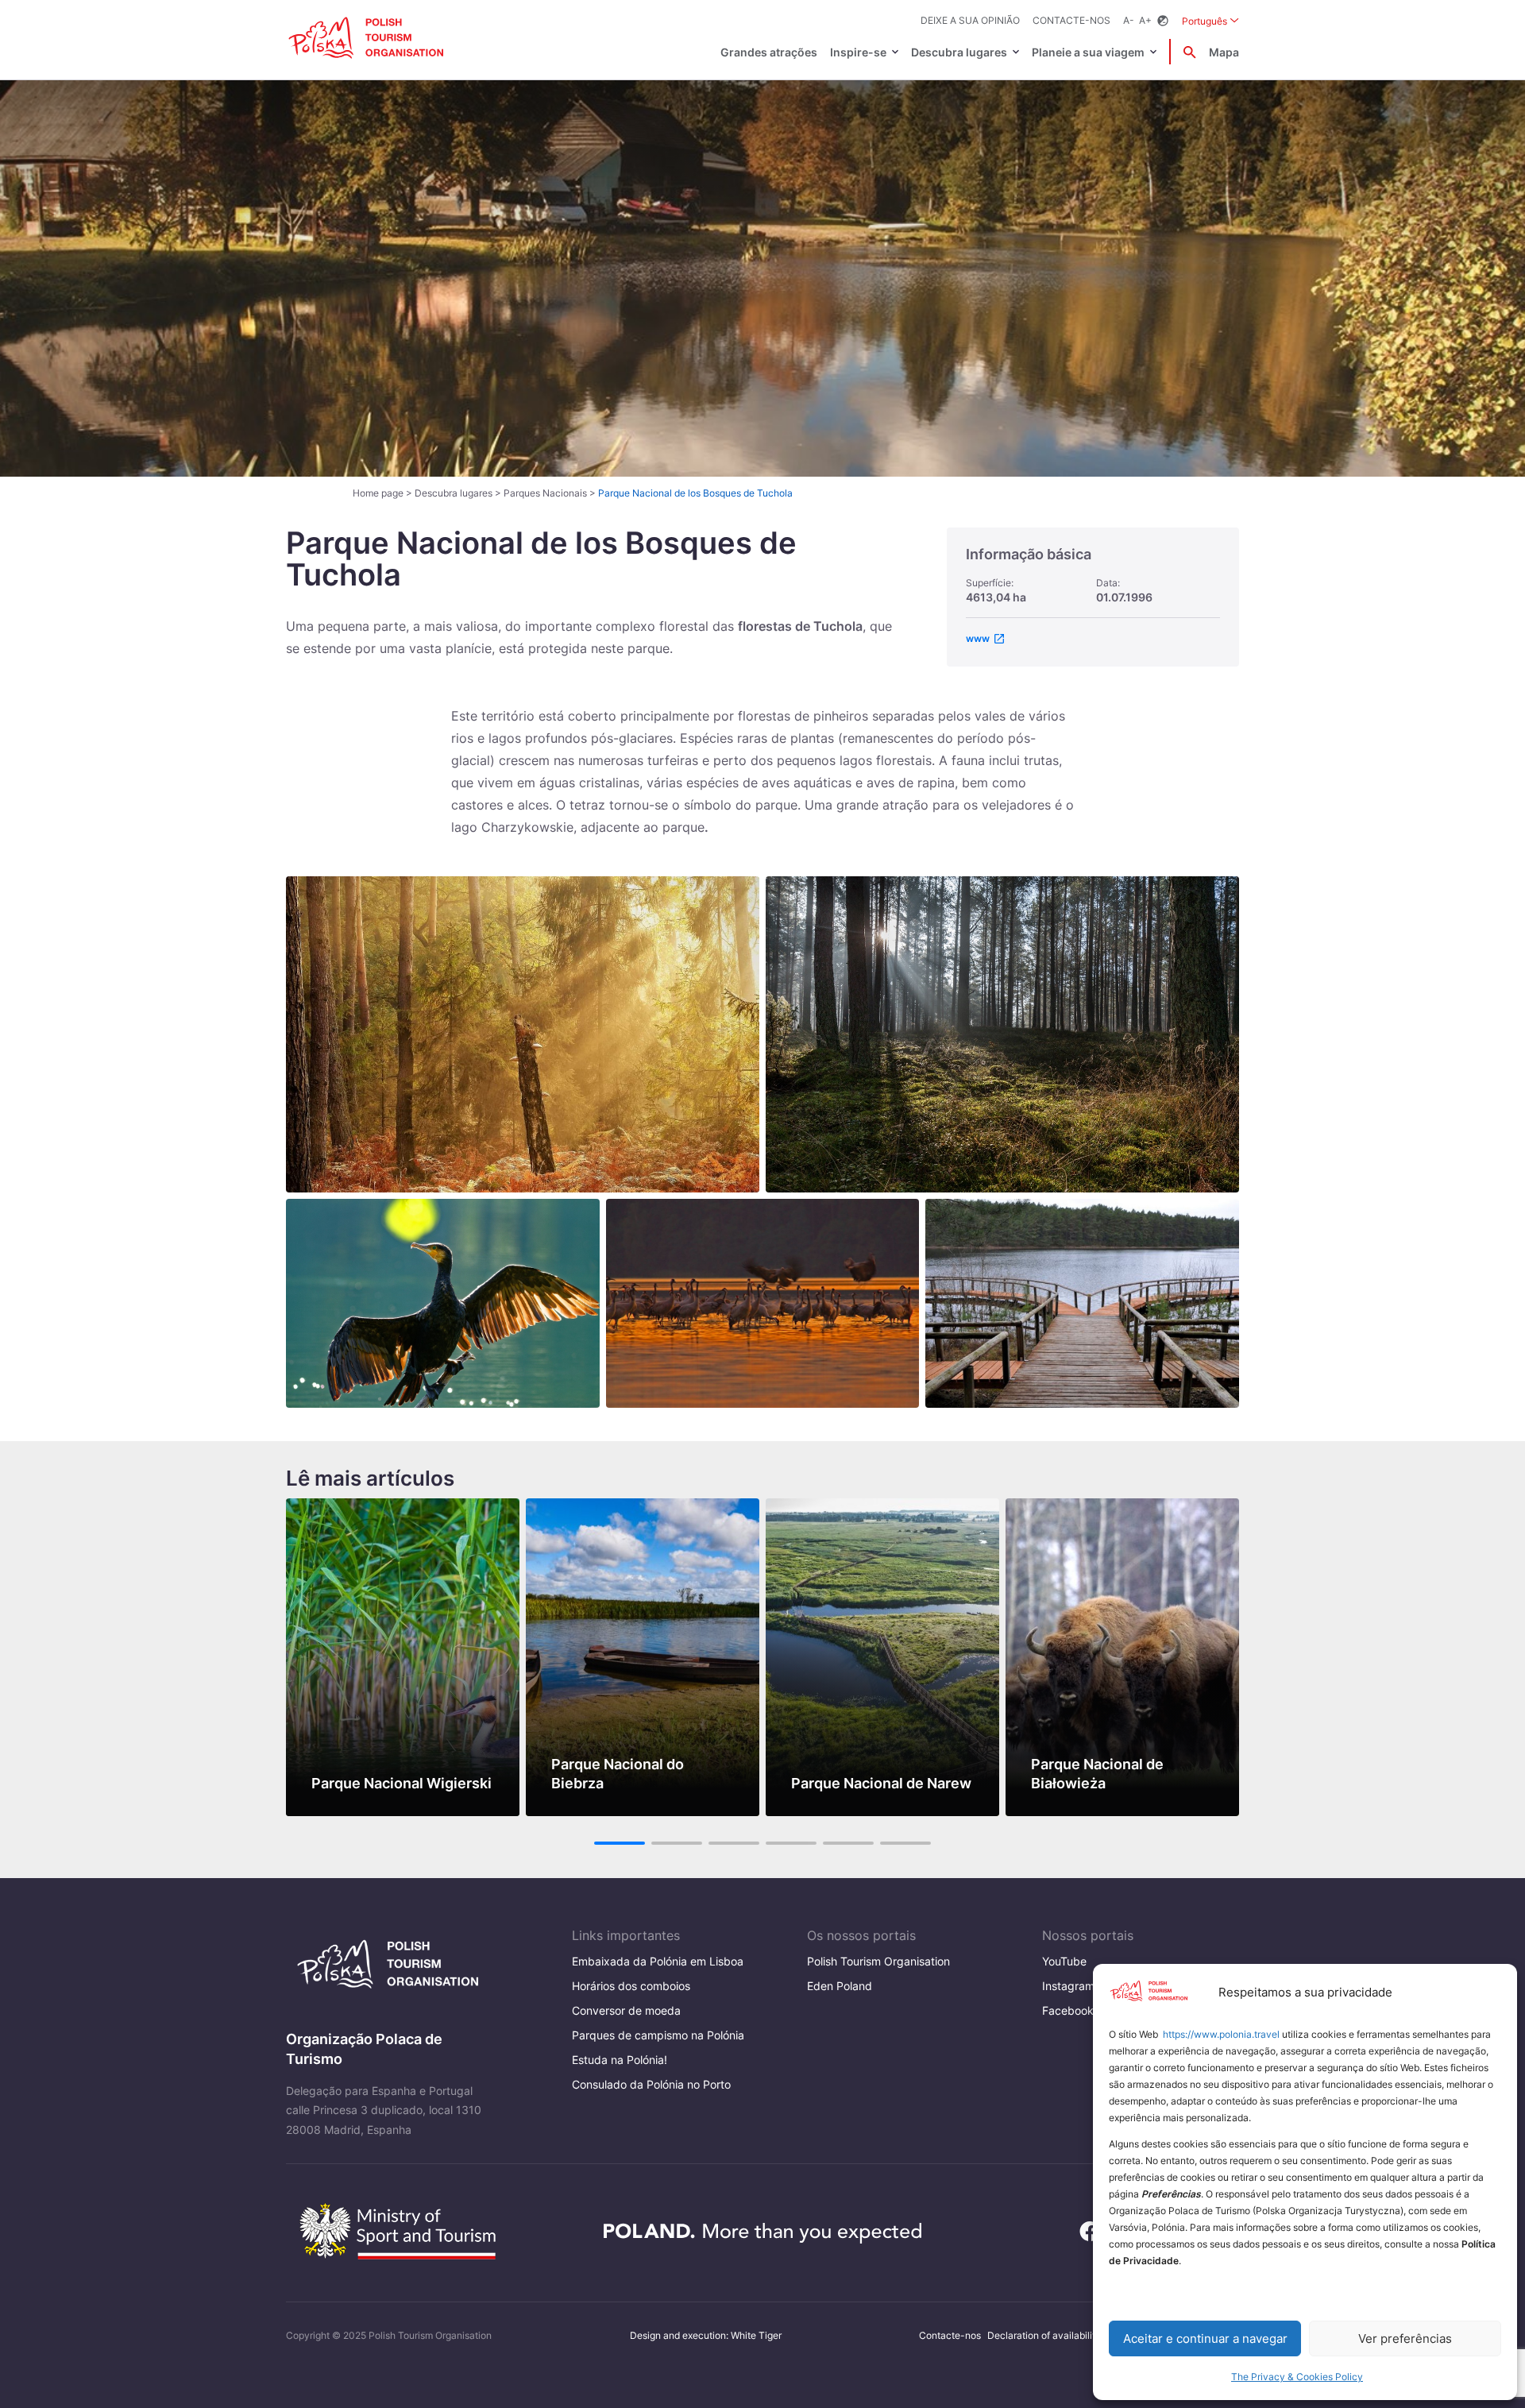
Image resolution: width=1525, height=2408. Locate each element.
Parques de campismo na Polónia (658, 2035)
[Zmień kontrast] (1163, 21)
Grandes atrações (769, 52)
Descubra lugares (959, 52)
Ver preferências (1405, 2338)
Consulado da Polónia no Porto (651, 2084)
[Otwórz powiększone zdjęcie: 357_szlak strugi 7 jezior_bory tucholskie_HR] (1082, 1303)
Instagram (1068, 1986)
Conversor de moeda (626, 2010)
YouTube (1064, 1961)
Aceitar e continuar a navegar (1205, 2338)
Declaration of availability (1044, 2335)
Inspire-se (858, 52)
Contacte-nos (1071, 20)
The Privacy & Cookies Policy (1297, 2377)
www (978, 638)
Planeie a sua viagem (1088, 52)
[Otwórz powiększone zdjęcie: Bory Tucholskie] (1002, 1034)
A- (1129, 20)
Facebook (1068, 2010)
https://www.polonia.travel (1221, 2034)
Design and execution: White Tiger (706, 2335)
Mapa (1224, 52)
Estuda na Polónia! (620, 2060)
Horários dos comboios (631, 1986)
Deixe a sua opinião (970, 20)
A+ (1145, 20)
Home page (378, 493)
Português (1210, 21)
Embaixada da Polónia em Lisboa (658, 1961)
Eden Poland (840, 1986)
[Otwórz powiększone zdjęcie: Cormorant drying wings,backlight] (443, 1303)
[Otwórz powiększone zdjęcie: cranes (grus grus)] (763, 1303)
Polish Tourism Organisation (878, 1961)
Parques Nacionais (545, 493)
